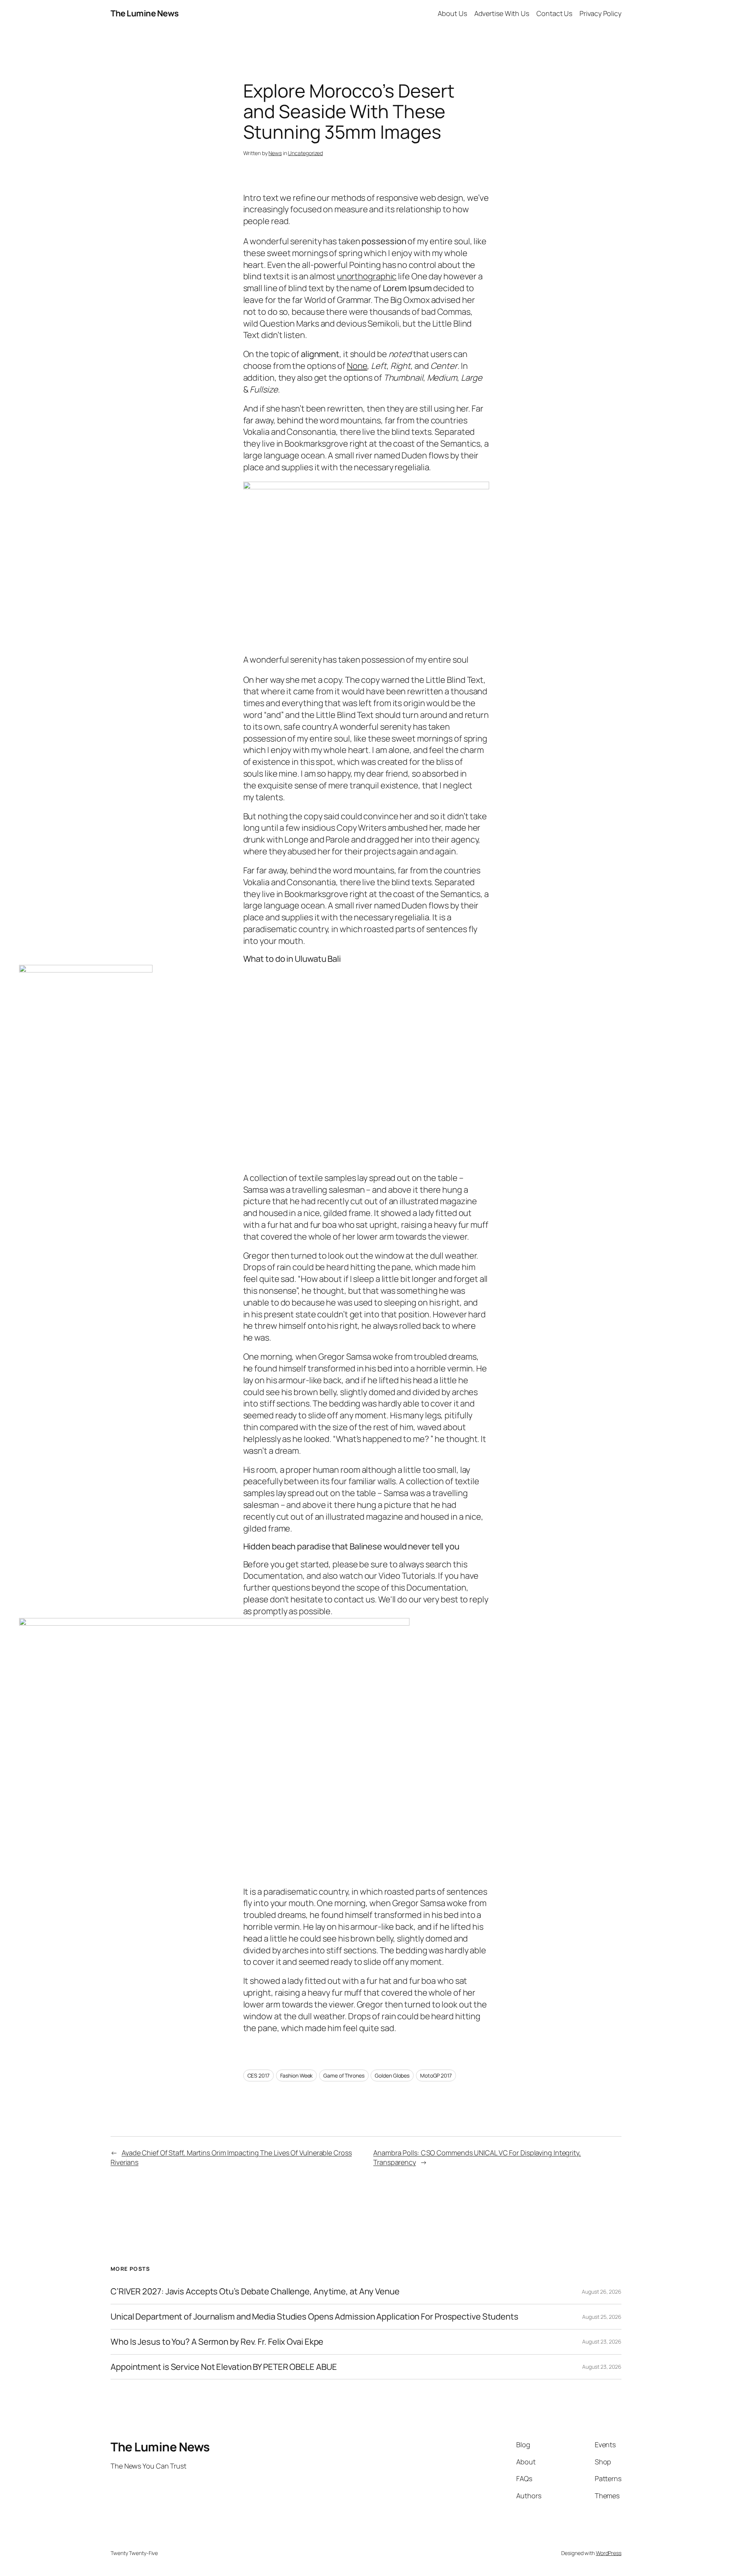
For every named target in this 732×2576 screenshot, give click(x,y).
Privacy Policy (600, 13)
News (275, 153)
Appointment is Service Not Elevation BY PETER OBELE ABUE (224, 2367)
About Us (452, 13)
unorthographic (367, 276)
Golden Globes (392, 2075)
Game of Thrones (344, 2075)
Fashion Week (297, 2075)
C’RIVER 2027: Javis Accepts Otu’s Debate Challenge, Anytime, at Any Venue (255, 2292)
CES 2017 (258, 2075)
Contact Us (554, 13)
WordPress (609, 2553)
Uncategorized (305, 153)
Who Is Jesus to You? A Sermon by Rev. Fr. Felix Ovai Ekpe (217, 2342)
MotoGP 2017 (436, 2075)
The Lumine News (145, 13)
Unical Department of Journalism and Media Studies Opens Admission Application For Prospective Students (315, 2317)
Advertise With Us (502, 13)
